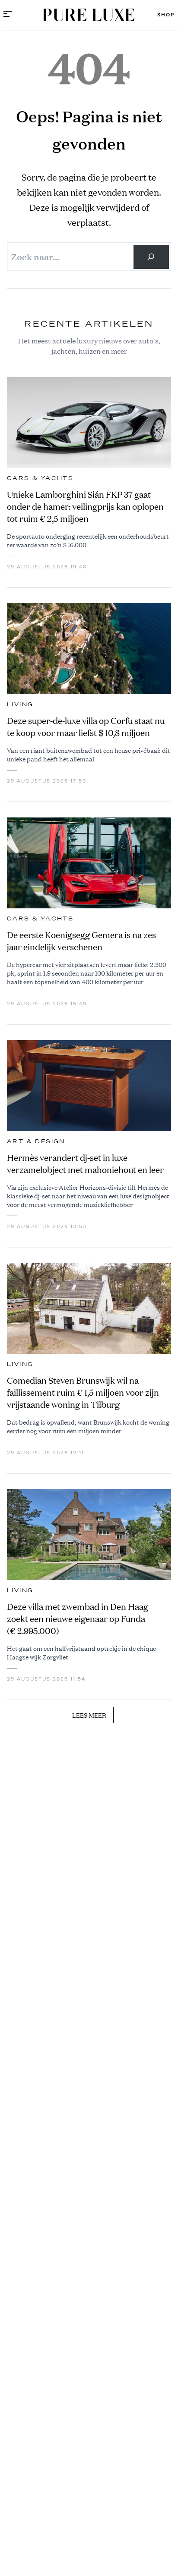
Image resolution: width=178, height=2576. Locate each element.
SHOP (166, 15)
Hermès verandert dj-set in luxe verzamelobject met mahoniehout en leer (85, 1164)
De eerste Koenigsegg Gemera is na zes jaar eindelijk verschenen (81, 941)
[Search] (151, 257)
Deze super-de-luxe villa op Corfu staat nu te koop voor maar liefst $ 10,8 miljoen (86, 727)
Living (20, 705)
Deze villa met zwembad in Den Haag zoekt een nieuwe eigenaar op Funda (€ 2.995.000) (78, 1619)
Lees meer (89, 1715)
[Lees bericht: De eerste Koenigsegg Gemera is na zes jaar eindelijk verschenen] (89, 863)
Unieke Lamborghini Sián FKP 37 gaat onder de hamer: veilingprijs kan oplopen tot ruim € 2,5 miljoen (85, 507)
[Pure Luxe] (89, 15)
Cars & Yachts (40, 478)
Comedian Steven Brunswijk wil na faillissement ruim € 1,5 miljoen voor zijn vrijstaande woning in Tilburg (83, 1392)
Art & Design (36, 1141)
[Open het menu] (8, 15)
